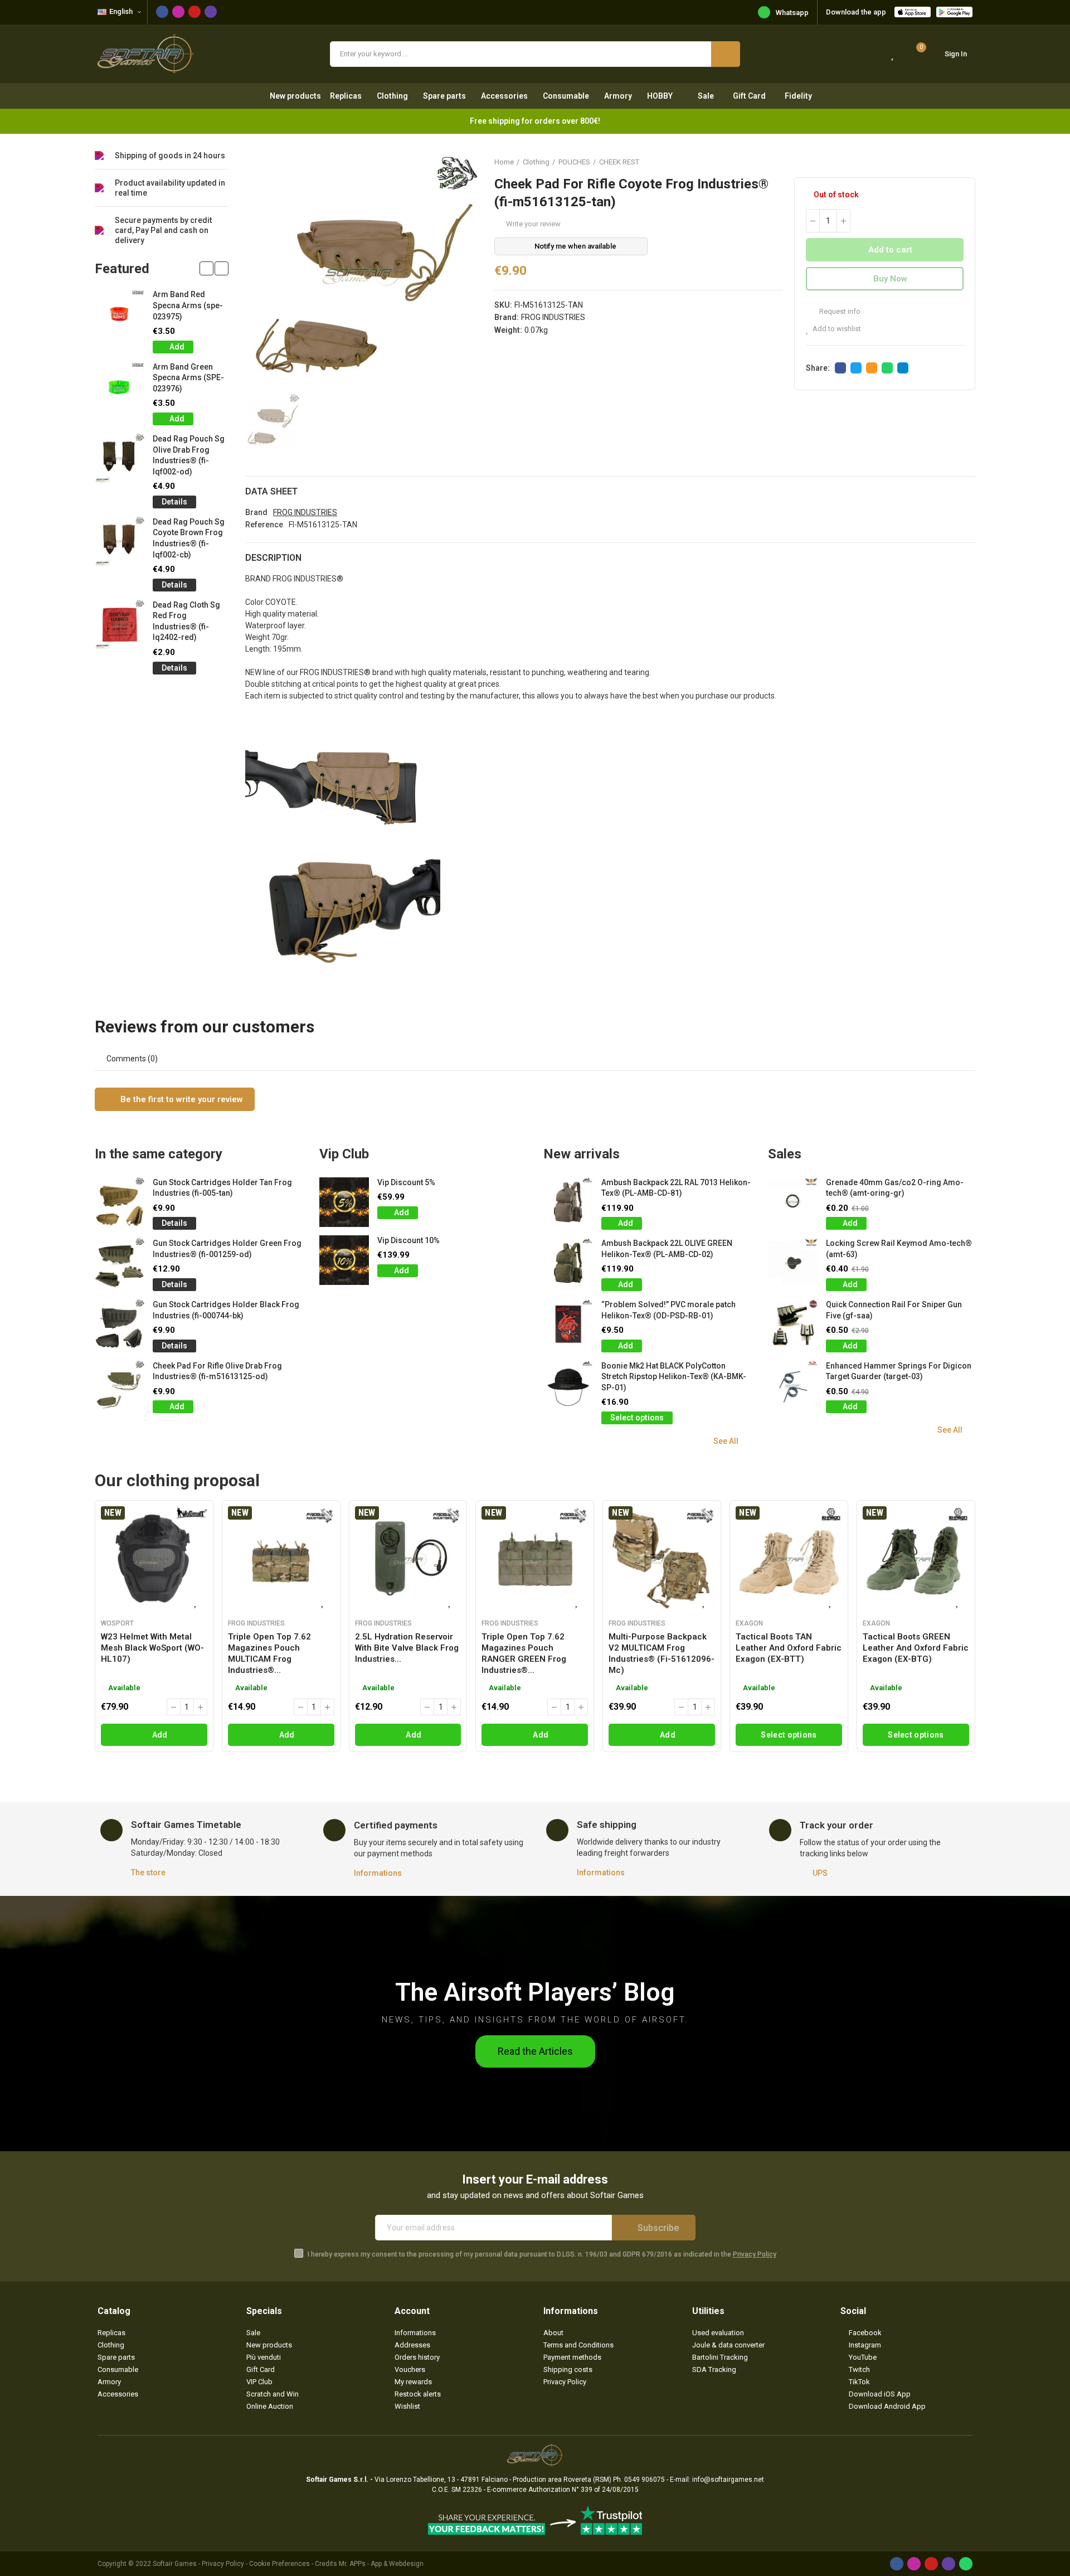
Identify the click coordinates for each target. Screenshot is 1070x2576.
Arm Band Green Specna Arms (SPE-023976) (188, 378)
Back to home (953, 162)
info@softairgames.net (728, 2480)
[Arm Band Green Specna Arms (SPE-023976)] (120, 387)
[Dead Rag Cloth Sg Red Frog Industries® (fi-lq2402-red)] (120, 625)
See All (726, 1441)
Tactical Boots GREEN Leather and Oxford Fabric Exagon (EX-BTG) (916, 1648)
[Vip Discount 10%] (344, 1260)
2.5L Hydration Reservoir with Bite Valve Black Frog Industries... (407, 1648)
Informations (378, 1873)
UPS (820, 1873)
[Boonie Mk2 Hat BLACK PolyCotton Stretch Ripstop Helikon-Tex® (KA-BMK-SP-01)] (568, 1386)
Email (872, 368)
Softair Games (175, 2564)
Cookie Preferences (279, 2564)
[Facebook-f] (162, 12)
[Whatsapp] (966, 2564)
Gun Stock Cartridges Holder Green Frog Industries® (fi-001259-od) (227, 1249)
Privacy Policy (755, 2254)
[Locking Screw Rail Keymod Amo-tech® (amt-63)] (793, 1263)
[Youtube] (194, 12)
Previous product (939, 162)
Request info (839, 311)
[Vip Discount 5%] (344, 1202)
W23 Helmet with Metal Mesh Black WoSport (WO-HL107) (152, 1648)
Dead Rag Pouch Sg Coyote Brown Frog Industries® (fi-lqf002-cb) (189, 538)
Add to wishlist (837, 329)
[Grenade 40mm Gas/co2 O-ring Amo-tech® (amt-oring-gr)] (793, 1202)
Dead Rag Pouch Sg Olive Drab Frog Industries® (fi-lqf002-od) (189, 455)
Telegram (903, 368)
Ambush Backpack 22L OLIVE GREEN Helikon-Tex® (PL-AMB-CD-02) (667, 1249)
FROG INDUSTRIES (553, 317)
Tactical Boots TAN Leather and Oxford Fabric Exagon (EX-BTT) (789, 1648)
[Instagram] (178, 12)
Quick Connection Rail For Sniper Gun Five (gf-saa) (894, 1310)
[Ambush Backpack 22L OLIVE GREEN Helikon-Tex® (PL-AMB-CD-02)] (568, 1263)
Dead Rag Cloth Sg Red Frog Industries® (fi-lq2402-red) (186, 621)
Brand (256, 512)
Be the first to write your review (181, 1099)
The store (148, 1872)
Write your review (533, 224)
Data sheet (271, 491)
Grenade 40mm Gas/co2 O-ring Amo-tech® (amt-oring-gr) (895, 1188)
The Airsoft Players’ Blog (535, 1992)
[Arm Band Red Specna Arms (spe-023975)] (120, 314)
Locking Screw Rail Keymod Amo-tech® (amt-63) (899, 1249)
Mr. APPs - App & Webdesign (381, 2564)
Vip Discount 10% (408, 1240)
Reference (264, 525)
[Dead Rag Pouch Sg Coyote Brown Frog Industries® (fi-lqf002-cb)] (120, 542)
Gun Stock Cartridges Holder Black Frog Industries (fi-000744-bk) (226, 1310)
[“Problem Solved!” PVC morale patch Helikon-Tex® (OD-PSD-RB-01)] (568, 1324)
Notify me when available (575, 246)
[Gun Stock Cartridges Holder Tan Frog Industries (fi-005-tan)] (120, 1202)
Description (273, 558)
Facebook (840, 368)
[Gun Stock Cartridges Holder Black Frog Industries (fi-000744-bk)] (120, 1324)
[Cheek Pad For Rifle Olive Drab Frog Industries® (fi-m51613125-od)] (120, 1386)
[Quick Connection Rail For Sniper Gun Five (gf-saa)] (793, 1324)
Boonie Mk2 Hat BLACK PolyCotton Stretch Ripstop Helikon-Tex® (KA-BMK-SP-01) (674, 1377)
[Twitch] (211, 12)
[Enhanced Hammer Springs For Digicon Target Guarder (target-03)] (793, 1386)
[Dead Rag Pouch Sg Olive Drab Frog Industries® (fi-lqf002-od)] (120, 459)
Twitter (856, 368)
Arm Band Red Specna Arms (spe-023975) (188, 305)
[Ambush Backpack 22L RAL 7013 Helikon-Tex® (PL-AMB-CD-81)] (568, 1202)
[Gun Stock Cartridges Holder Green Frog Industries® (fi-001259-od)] (120, 1263)
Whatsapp (792, 13)
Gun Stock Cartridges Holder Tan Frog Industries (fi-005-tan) (222, 1188)
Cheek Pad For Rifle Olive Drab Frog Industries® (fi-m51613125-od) (217, 1371)
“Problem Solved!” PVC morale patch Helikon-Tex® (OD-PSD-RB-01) (668, 1310)
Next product (967, 162)
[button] (206, 268)
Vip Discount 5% (406, 1182)
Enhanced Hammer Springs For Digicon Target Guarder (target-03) (899, 1371)
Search (726, 54)
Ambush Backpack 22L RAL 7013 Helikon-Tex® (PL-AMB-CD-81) (676, 1188)
